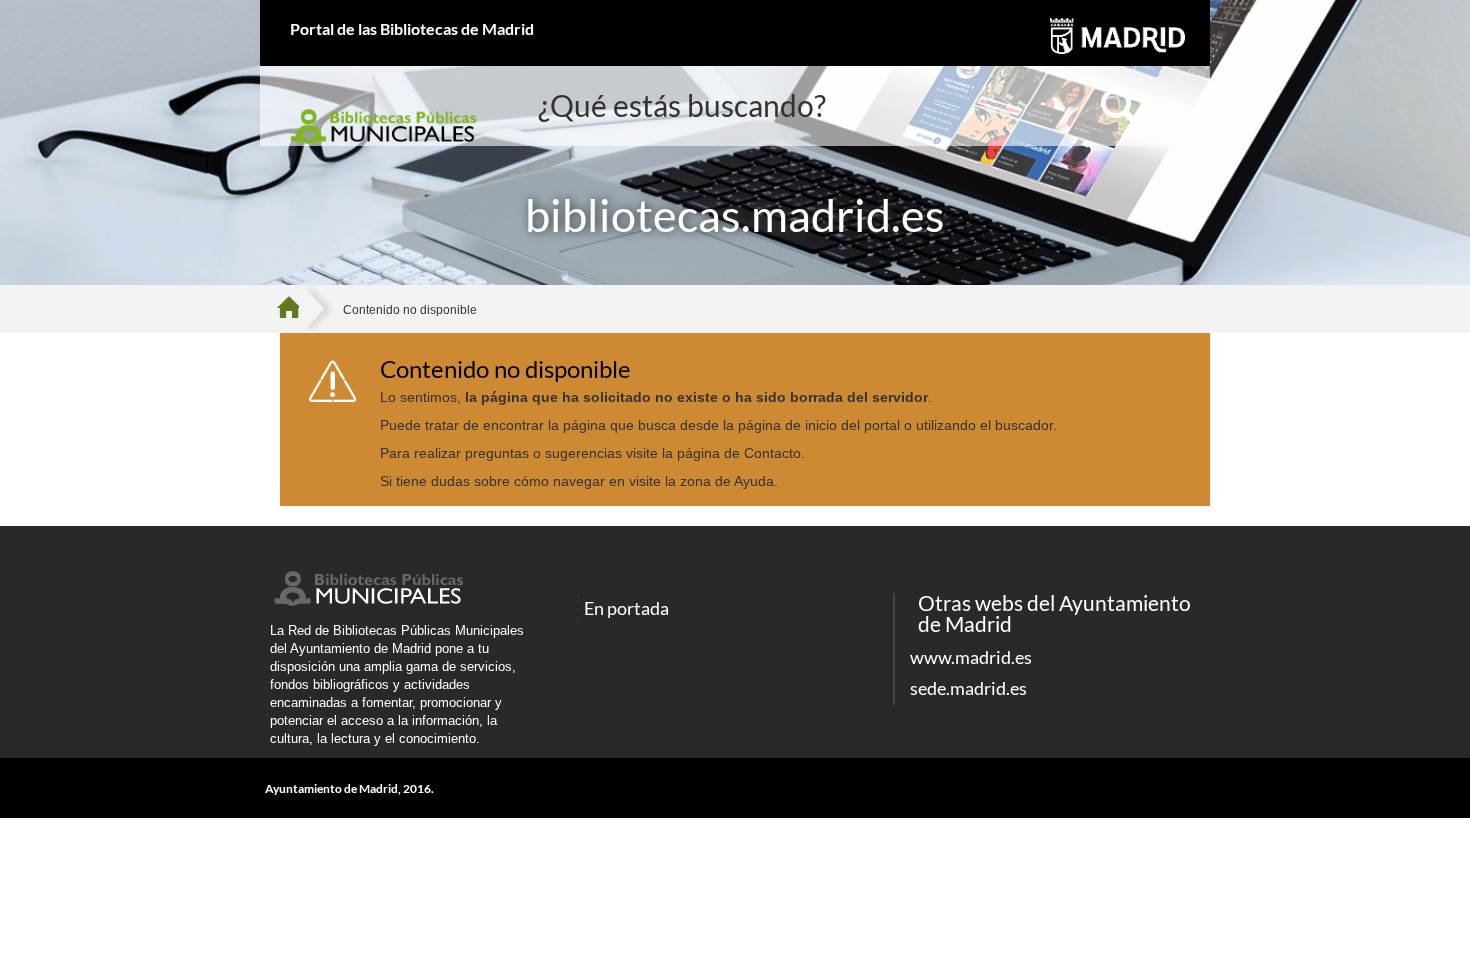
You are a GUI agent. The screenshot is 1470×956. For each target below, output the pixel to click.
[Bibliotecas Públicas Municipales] (367, 600)
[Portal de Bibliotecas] (295, 309)
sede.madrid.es (968, 688)
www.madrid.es (971, 657)
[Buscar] (1120, 108)
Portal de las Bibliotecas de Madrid (412, 28)
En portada (626, 609)
